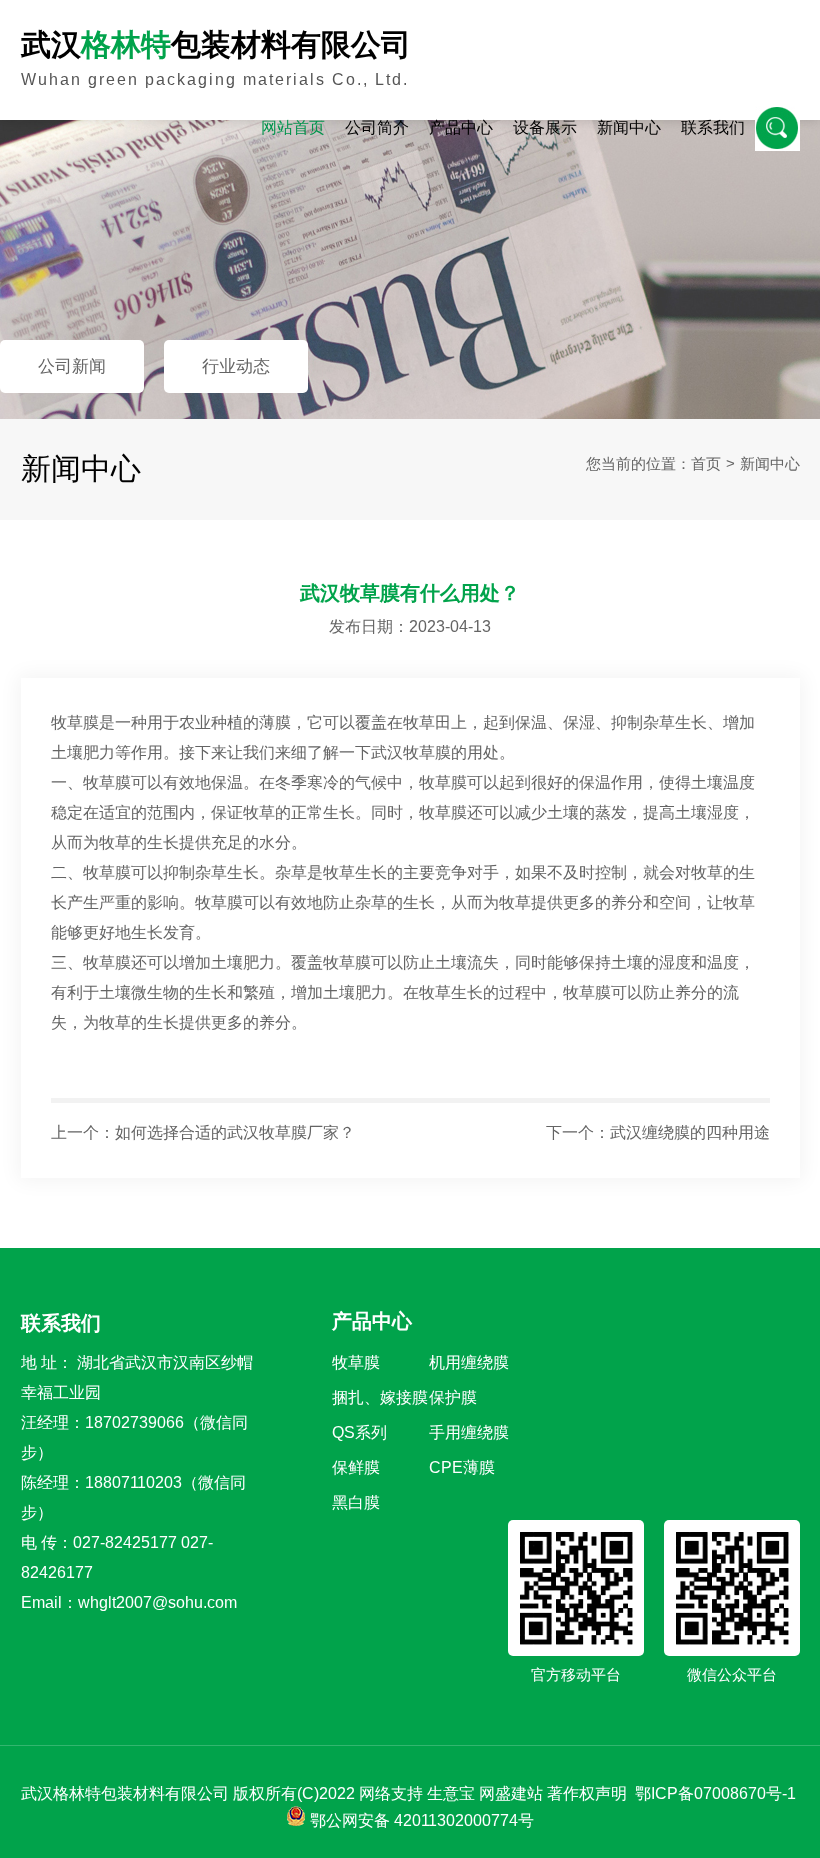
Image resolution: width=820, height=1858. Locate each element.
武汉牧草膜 (411, 752)
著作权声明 (587, 1793)
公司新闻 (72, 366)
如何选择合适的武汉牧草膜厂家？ (235, 1132)
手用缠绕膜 (469, 1432)
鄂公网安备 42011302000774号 (422, 1820)
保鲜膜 (356, 1467)
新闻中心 (629, 127)
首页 (706, 463)
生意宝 (451, 1793)
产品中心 (461, 127)
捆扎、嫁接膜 (380, 1397)
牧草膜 (356, 1362)
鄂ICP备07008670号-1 (715, 1793)
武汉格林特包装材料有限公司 (125, 1793)
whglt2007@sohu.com (157, 1602)
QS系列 (359, 1432)
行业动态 (236, 366)
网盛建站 (511, 1793)
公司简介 (377, 127)
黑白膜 (356, 1502)
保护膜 (453, 1397)
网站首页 (293, 127)
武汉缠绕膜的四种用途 (690, 1132)
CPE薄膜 (462, 1467)
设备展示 (545, 127)
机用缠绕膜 (469, 1362)
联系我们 (713, 127)
